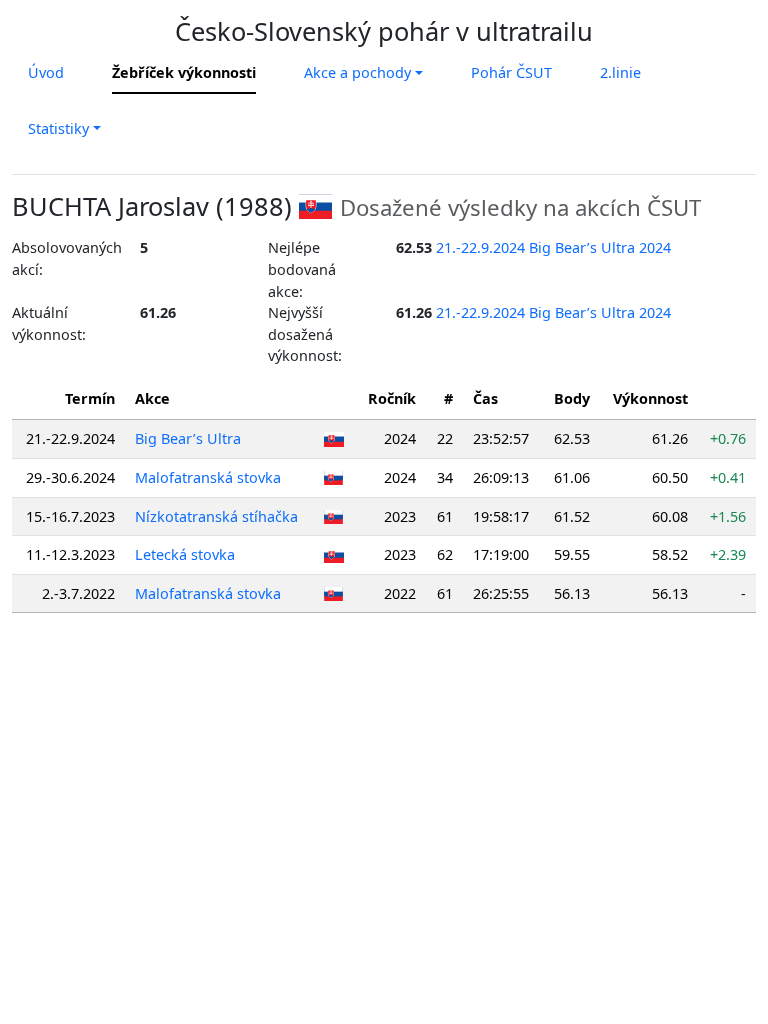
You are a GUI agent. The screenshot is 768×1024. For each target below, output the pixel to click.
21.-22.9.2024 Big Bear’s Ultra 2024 (553, 247)
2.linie (620, 72)
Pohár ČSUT (511, 72)
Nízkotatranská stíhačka (216, 516)
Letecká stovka (185, 554)
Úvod (46, 72)
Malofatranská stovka (208, 477)
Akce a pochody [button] (357, 72)
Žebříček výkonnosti (184, 72)
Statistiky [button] (58, 128)
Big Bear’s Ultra (188, 438)
